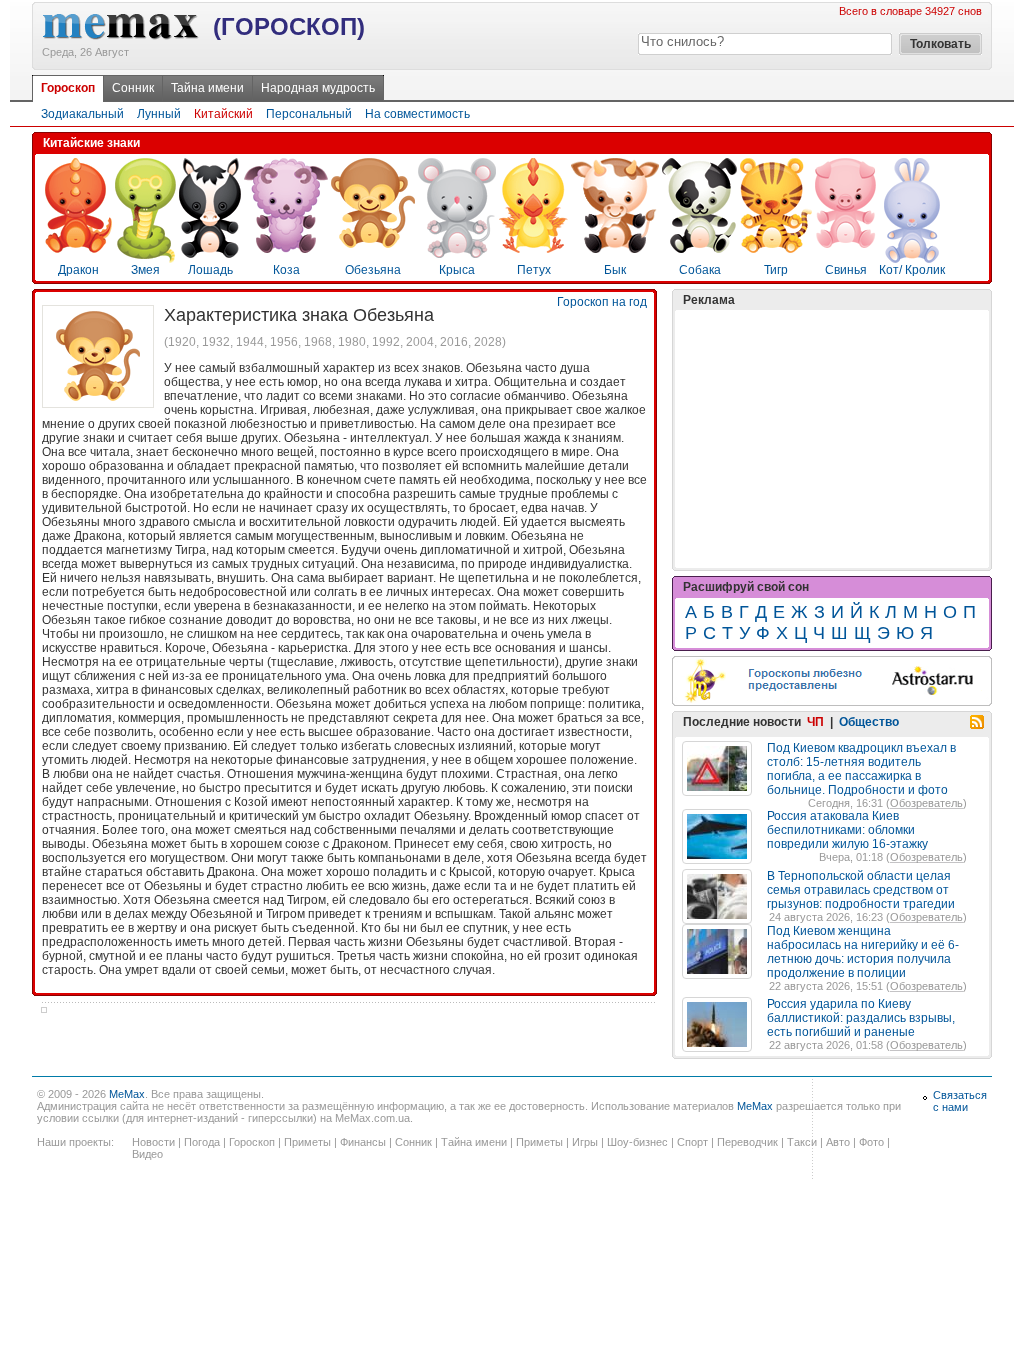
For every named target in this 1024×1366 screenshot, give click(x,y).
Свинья (846, 270)
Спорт (692, 1142)
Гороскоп (68, 88)
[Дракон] (78, 249)
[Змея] (145, 259)
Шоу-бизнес (637, 1142)
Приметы (307, 1142)
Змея (145, 270)
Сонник (133, 88)
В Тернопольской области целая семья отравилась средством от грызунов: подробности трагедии (861, 890)
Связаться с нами (960, 1101)
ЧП (815, 722)
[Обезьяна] (373, 244)
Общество (869, 722)
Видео (147, 1154)
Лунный (159, 114)
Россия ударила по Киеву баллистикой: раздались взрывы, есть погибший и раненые (861, 1018)
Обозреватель (926, 803)
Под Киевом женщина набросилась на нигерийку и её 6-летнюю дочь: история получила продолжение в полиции (863, 952)
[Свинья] (845, 244)
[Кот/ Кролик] (912, 259)
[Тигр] (776, 249)
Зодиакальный (82, 114)
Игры (585, 1142)
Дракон (78, 270)
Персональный (309, 114)
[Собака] (699, 249)
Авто (838, 1142)
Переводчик (747, 1142)
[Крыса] (457, 254)
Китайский (223, 114)
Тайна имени (207, 88)
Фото (871, 1142)
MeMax (127, 1094)
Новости (153, 1142)
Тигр (776, 270)
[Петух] (533, 249)
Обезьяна (373, 270)
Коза (286, 270)
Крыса (457, 270)
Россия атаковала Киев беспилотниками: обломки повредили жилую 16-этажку (847, 830)
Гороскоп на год (602, 302)
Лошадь (210, 270)
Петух (534, 270)
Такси (802, 1142)
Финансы (363, 1142)
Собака (700, 270)
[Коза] (286, 249)
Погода (202, 1142)
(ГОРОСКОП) (289, 26)
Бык (615, 270)
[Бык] (615, 249)
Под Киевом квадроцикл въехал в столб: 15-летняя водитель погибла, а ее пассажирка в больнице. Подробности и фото (861, 769)
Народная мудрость (318, 88)
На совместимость (417, 114)
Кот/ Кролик (912, 270)
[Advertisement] (832, 439)
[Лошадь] (210, 254)
